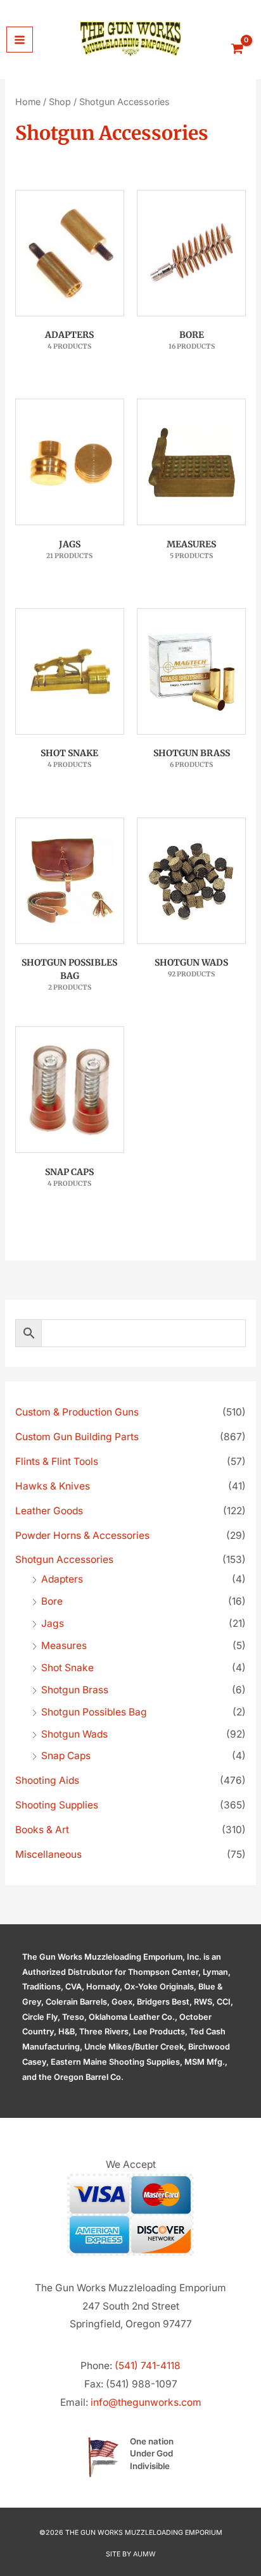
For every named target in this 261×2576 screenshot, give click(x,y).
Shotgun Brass (75, 1690)
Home (28, 102)
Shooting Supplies (57, 1805)
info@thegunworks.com (146, 2402)
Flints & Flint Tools (57, 1461)
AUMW (144, 2554)
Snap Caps (66, 1756)
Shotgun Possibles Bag (94, 1712)
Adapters (62, 1579)
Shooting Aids (47, 1780)
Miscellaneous (48, 1854)
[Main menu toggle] (20, 40)
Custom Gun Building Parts (77, 1437)
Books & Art (42, 1830)
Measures (64, 1646)
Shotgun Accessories (64, 1559)
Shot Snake (67, 1668)
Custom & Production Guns (77, 1412)
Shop (60, 102)
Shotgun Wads (74, 1734)
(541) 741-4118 (148, 2366)
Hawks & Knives (53, 1486)
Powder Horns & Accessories (82, 1535)
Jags (53, 1623)
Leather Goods (49, 1511)
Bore (52, 1601)
